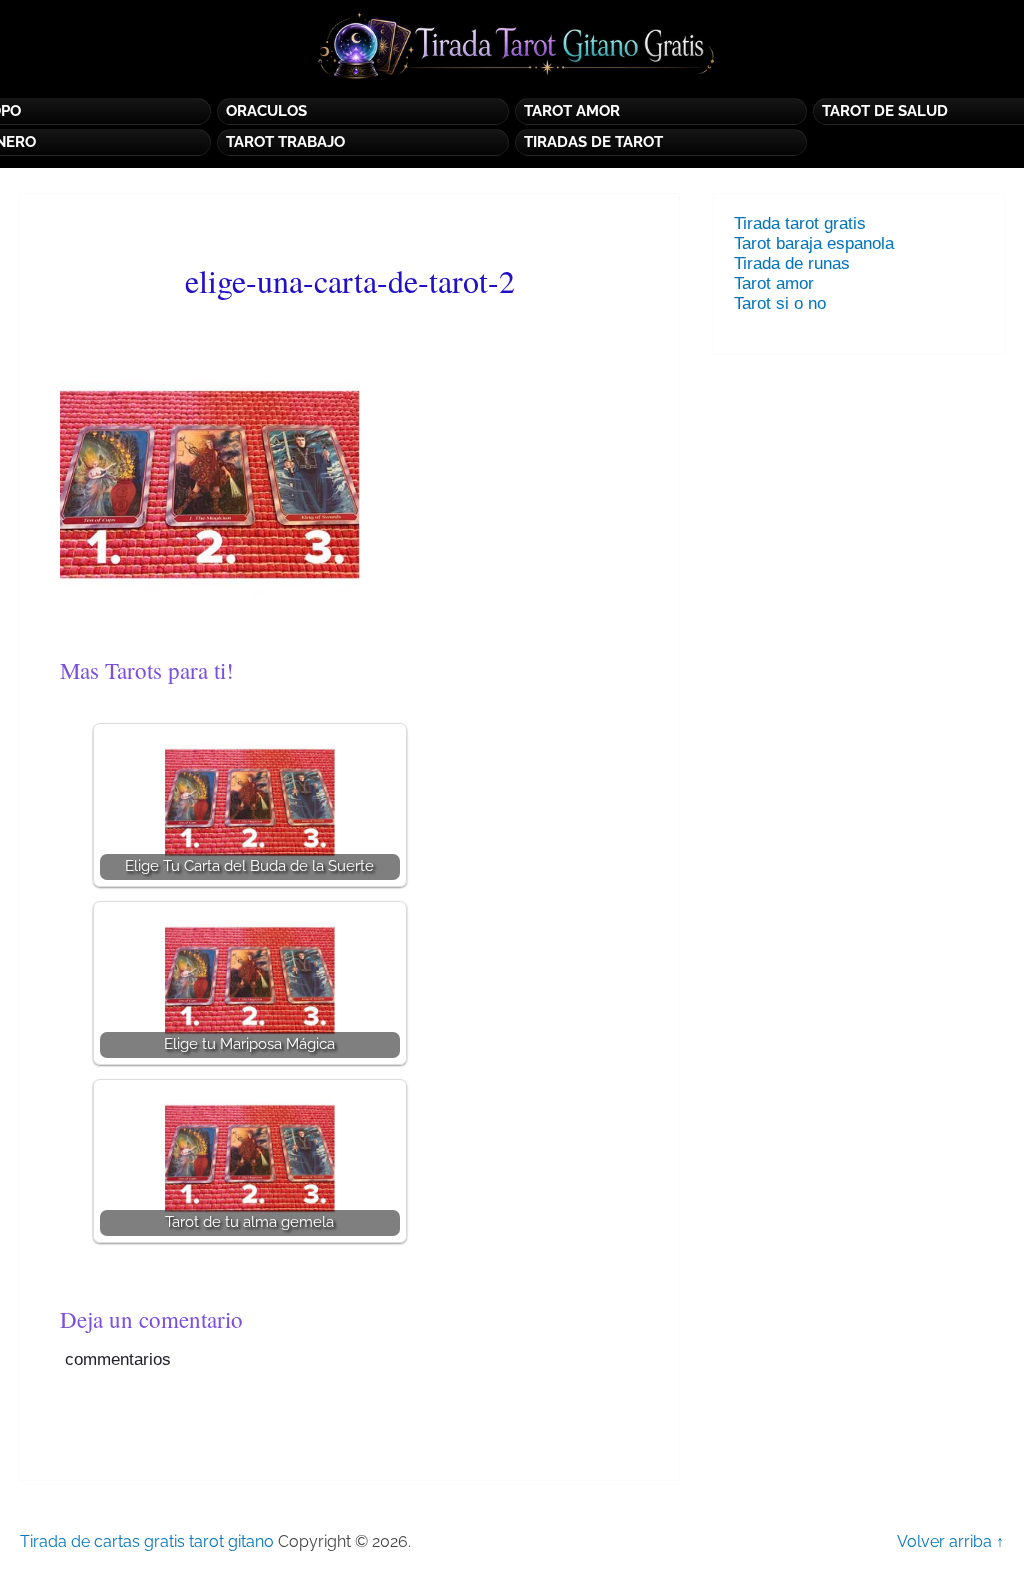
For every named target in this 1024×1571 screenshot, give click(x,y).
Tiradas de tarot (593, 142)
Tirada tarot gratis (800, 223)
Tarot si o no (785, 303)
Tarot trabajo (285, 142)
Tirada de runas (792, 263)
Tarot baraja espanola (814, 243)
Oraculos (266, 111)
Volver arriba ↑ (950, 1541)
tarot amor (572, 111)
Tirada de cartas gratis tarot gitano (147, 1541)
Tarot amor (774, 283)
